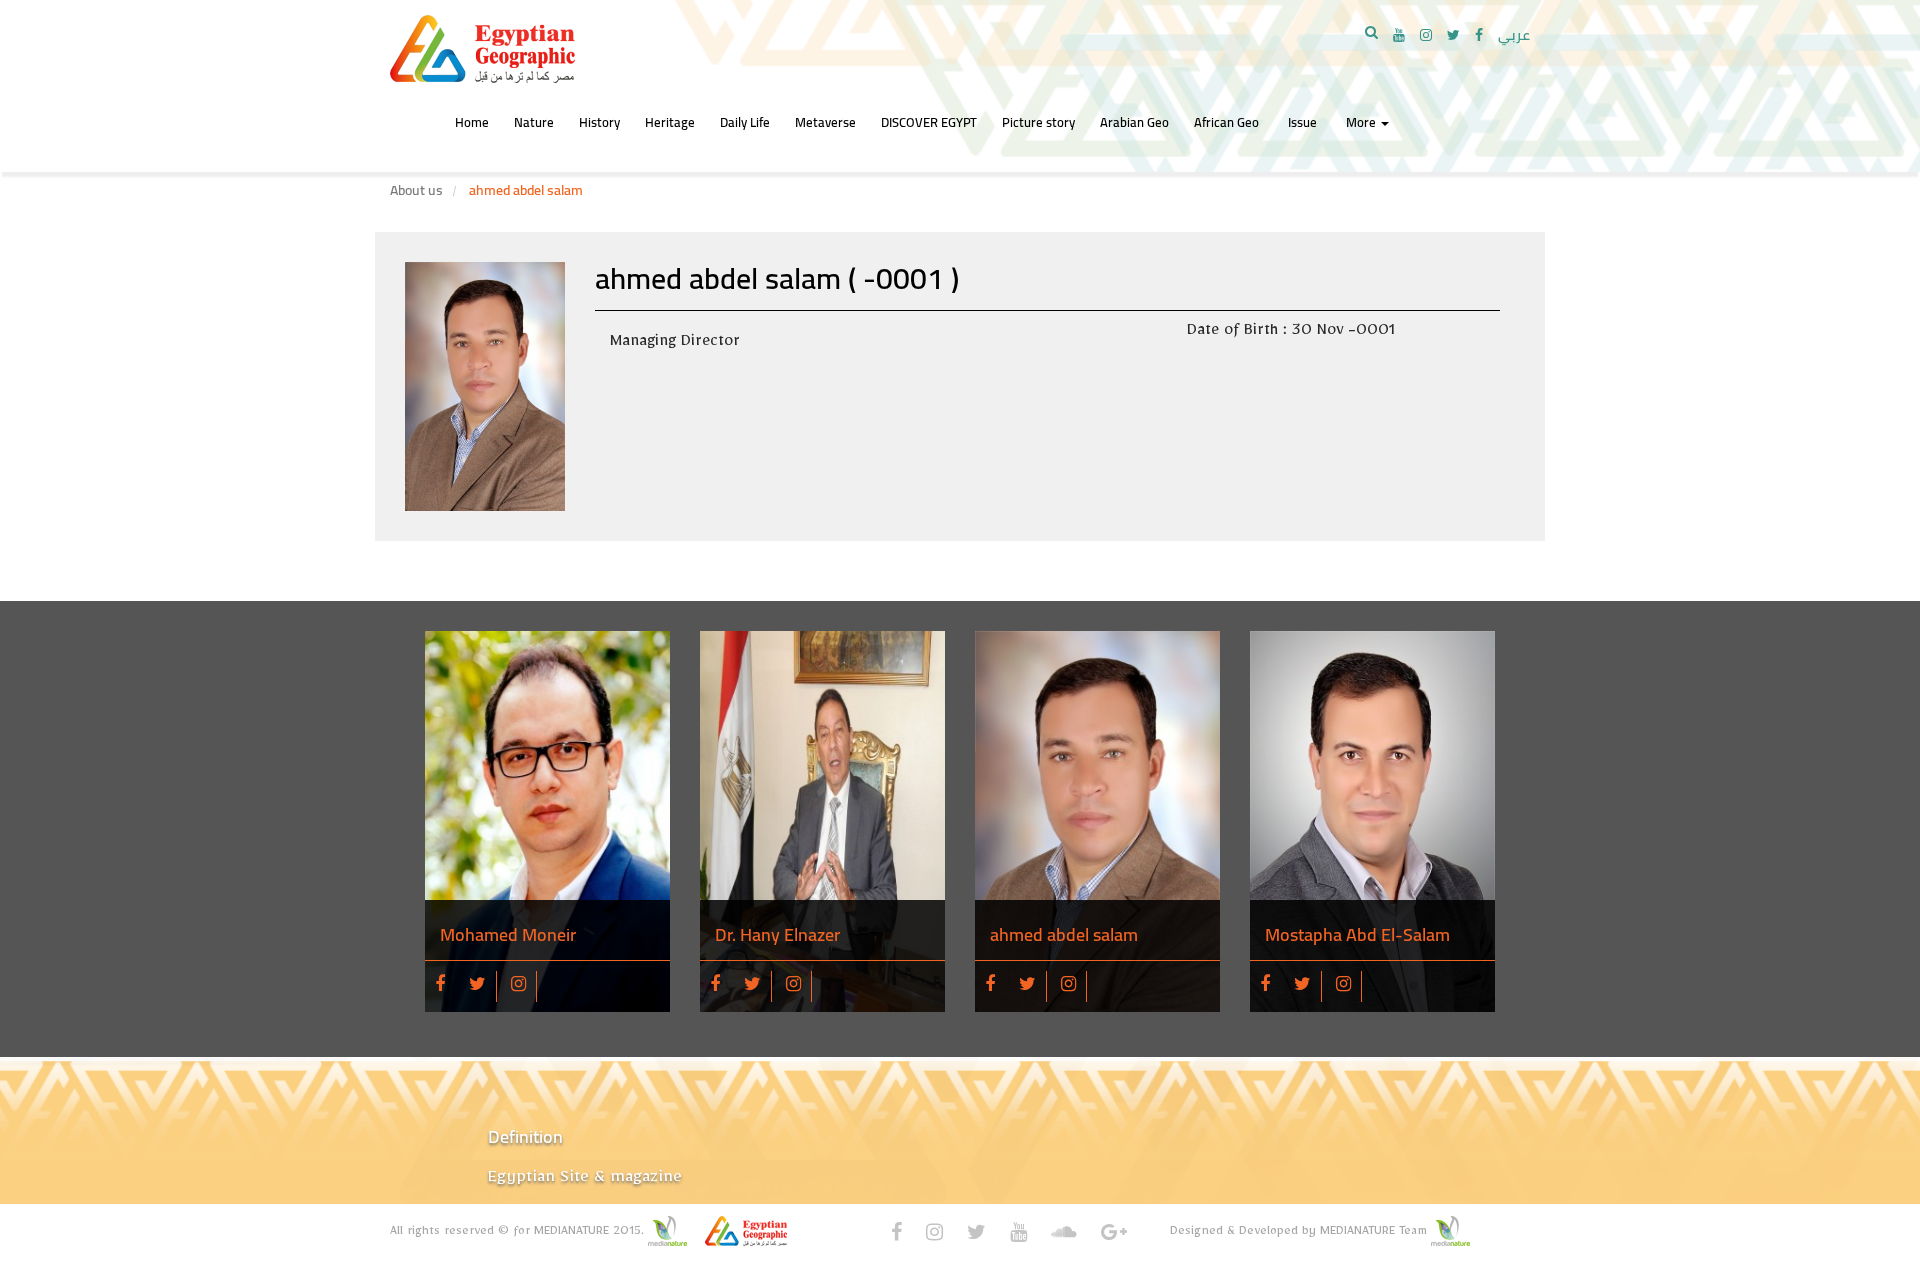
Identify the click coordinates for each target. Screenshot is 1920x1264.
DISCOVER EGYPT (929, 122)
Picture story (1038, 122)
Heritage (670, 122)
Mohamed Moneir (508, 934)
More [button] (1362, 122)
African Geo (1226, 122)
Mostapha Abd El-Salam (1357, 934)
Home (472, 122)
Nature (534, 122)
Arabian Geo (1134, 122)
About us (416, 190)
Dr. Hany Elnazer (777, 934)
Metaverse (825, 122)
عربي (1514, 35)
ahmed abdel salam (1064, 934)
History (599, 122)
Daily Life (745, 122)
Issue (1302, 122)
